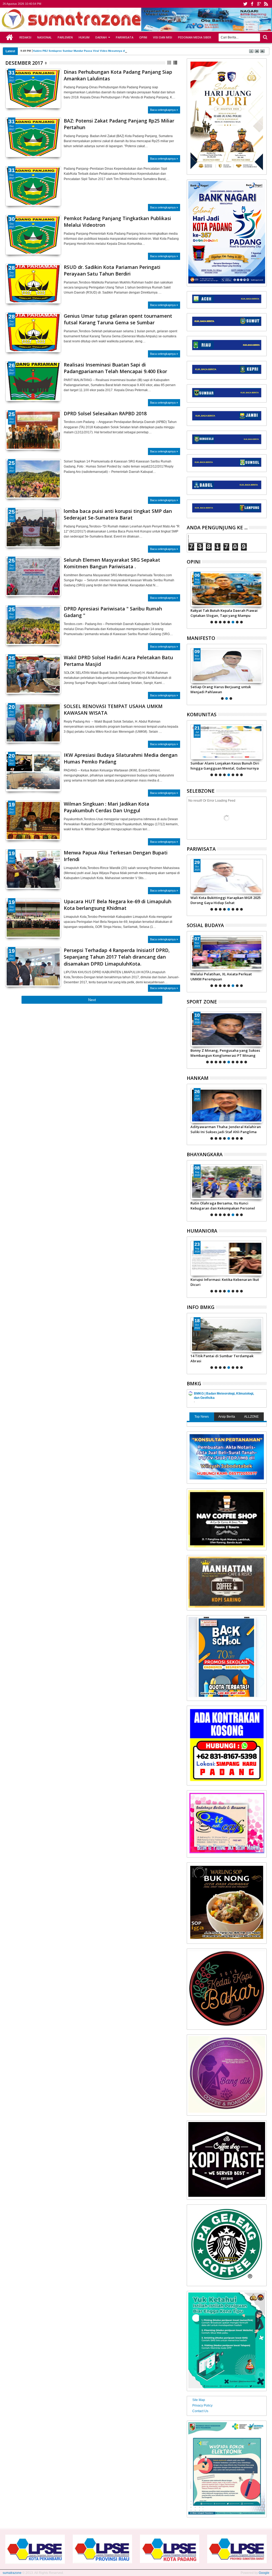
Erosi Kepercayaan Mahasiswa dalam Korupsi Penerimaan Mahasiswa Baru (222, 1282)
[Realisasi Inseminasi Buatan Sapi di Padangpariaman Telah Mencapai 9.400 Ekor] (33, 381)
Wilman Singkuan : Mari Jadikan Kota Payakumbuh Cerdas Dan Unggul (107, 807)
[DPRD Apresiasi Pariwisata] (33, 625)
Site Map (199, 2400)
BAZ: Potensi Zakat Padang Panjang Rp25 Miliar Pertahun (119, 124)
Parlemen (65, 37)
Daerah (101, 37)
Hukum (84, 37)
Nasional (44, 37)
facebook (252, 4)
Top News (202, 1417)
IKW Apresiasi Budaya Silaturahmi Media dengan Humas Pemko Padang (121, 758)
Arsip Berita (227, 1417)
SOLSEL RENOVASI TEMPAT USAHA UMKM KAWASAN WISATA (113, 710)
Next (9, 732)
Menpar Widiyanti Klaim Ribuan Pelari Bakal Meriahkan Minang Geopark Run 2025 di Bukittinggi (223, 900)
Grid (170, 63)
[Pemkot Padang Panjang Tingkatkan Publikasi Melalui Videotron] (33, 235)
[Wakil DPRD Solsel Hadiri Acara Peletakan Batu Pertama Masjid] (33, 674)
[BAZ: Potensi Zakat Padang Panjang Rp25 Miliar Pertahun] (33, 137)
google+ (259, 4)
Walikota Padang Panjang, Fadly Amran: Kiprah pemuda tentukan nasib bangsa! (224, 689)
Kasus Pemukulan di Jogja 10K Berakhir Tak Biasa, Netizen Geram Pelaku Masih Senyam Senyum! (227, 1053)
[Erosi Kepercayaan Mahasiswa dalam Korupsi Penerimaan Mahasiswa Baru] (227, 1258)
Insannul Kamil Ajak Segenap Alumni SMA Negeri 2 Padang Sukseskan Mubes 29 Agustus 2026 (226, 766)
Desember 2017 (24, 63)
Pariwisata (125, 37)
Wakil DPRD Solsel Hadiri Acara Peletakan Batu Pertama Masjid (118, 661)
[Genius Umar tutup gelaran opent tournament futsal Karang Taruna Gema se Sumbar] (33, 333)
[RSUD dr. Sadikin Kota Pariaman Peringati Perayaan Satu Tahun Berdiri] (33, 284)
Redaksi (25, 37)
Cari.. (265, 37)
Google (264, 2573)
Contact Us (200, 2411)
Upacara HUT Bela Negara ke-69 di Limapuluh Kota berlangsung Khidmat (118, 905)
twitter (245, 4)
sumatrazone (12, 2573)
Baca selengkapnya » (164, 110)
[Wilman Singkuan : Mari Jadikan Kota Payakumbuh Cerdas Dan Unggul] (33, 820)
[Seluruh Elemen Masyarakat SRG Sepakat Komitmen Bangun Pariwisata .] (33, 577)
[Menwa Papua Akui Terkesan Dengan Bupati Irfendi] (33, 869)
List (176, 63)
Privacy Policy (202, 2405)
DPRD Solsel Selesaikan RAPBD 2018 (105, 413)
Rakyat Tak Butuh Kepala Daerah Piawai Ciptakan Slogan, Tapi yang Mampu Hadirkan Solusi (224, 613)
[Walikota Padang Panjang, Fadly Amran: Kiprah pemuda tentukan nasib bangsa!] (227, 666)
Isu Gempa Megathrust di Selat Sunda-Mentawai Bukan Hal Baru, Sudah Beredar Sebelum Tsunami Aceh (226, 1358)
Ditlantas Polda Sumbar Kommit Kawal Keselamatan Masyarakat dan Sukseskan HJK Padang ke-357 (225, 1206)
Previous (58, 732)
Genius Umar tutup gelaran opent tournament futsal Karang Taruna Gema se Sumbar (118, 319)
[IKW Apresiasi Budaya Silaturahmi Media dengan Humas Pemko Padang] (33, 772)
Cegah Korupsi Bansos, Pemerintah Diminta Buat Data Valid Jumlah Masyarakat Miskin (220, 976)
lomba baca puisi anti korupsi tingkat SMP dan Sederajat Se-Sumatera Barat (118, 514)
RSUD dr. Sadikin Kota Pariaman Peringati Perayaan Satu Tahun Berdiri (112, 270)
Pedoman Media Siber (195, 37)
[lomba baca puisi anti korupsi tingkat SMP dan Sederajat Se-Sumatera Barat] (33, 528)
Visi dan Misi (163, 37)
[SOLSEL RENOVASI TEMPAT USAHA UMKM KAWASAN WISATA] (33, 740)
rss (266, 4)
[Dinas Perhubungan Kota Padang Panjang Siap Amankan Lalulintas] (33, 89)
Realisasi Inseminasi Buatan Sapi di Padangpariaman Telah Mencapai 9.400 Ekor (115, 368)
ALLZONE (251, 1417)
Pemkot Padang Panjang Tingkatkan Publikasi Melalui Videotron (117, 222)
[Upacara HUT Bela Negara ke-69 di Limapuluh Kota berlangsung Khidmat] (33, 918)
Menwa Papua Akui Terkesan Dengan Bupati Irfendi (116, 856)
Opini (143, 37)
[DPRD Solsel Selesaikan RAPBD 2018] (33, 430)
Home (10, 37)
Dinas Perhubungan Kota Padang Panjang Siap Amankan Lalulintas (118, 75)
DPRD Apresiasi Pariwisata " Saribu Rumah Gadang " (113, 612)
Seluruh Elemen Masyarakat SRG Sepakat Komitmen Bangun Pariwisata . (112, 563)
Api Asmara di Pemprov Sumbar (54, 51)
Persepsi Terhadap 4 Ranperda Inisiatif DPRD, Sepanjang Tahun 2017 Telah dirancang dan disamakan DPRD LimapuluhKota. (117, 957)
